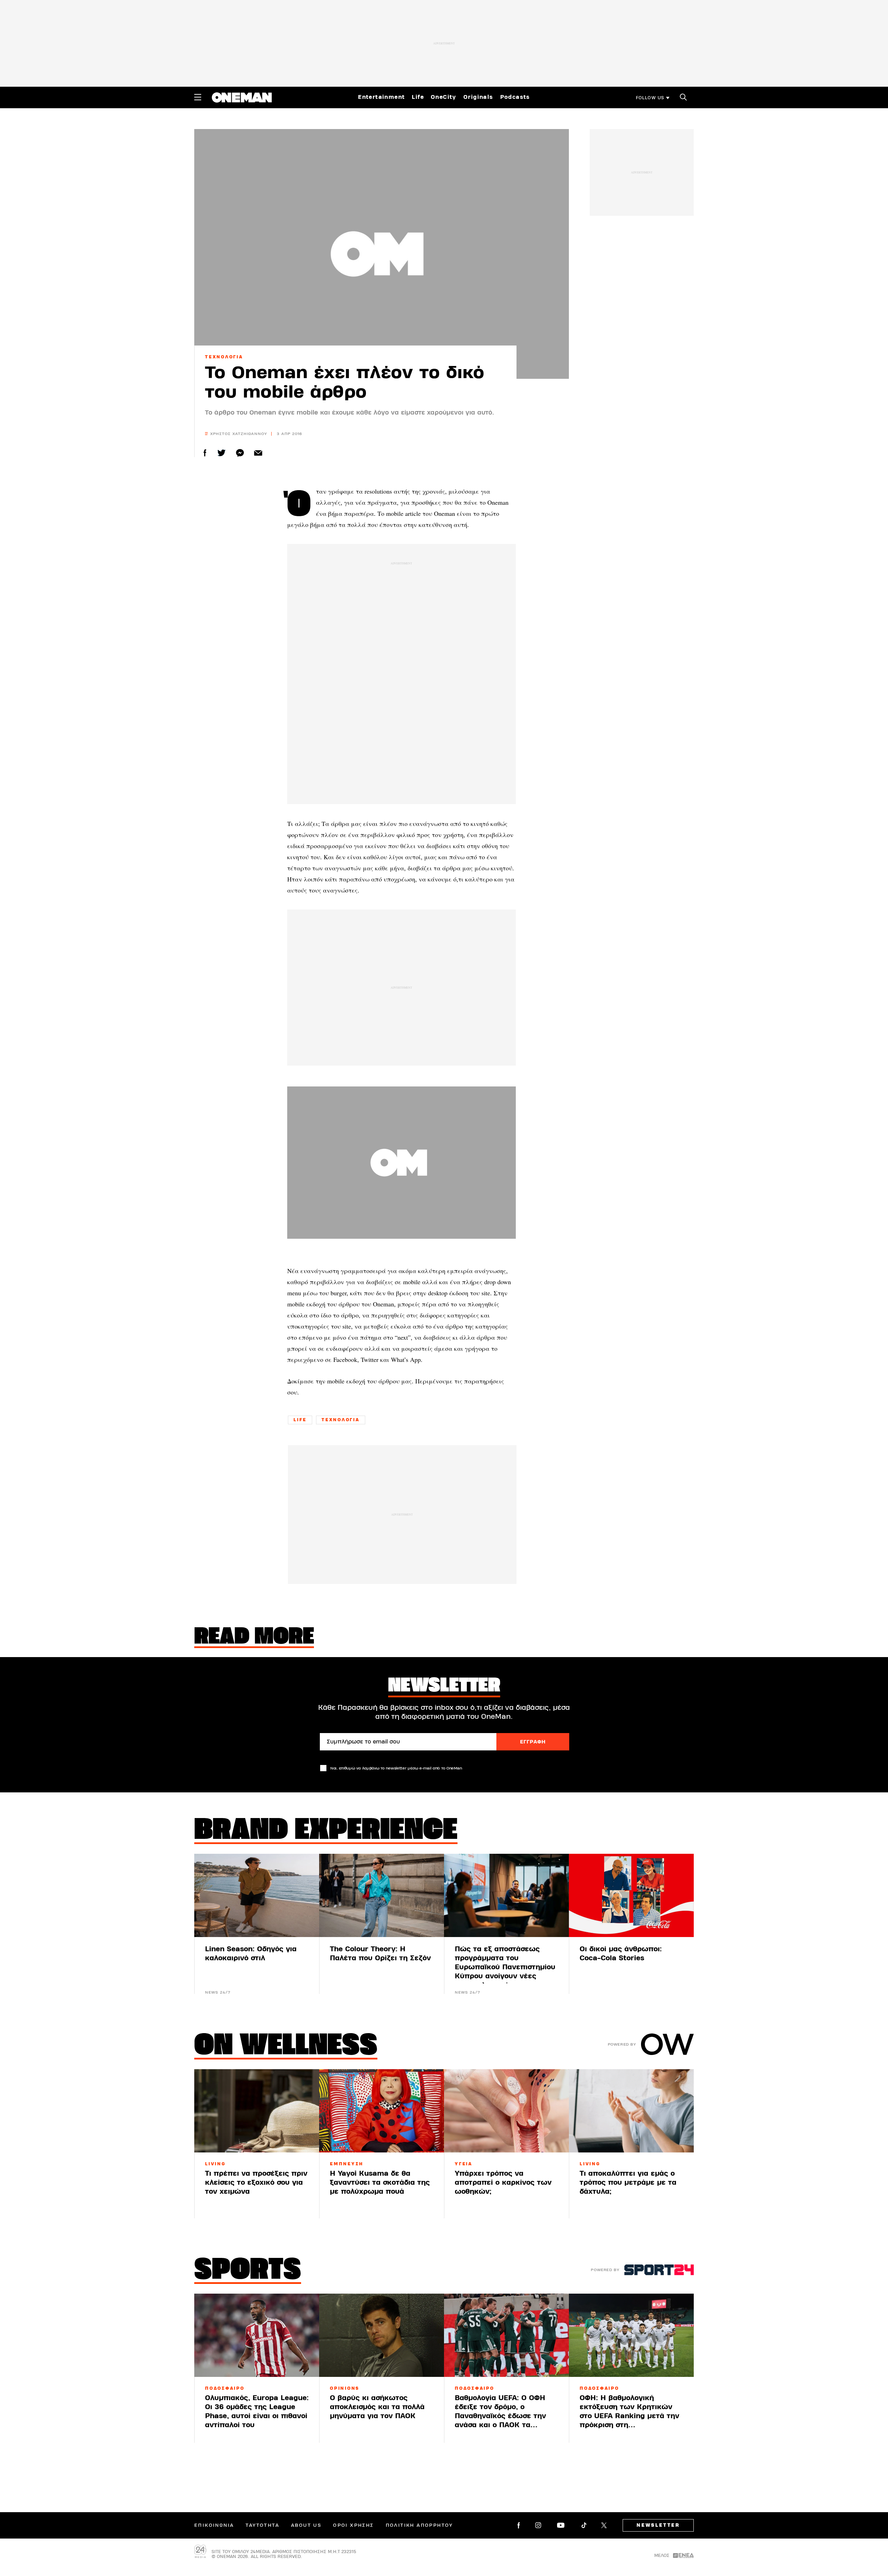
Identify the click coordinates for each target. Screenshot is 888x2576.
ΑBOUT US (306, 2525)
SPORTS (248, 2271)
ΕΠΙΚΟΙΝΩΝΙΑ (214, 2525)
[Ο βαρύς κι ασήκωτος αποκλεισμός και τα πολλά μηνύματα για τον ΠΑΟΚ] (382, 2335)
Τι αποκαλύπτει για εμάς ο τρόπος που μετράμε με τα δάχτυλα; (628, 2182)
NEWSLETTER (658, 2525)
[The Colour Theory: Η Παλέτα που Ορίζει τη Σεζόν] (382, 1895)
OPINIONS (345, 2388)
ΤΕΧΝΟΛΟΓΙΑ (224, 357)
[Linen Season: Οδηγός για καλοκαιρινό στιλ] (257, 1895)
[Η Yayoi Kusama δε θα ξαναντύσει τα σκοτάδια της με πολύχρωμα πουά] (382, 2111)
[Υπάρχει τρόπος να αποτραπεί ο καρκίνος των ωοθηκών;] (506, 2111)
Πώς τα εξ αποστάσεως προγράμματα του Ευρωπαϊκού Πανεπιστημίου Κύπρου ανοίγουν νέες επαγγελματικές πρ (505, 1967)
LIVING (215, 2164)
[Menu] (198, 97)
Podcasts (515, 97)
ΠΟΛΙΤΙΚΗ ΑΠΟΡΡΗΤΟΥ (419, 2525)
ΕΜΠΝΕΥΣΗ (347, 2164)
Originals (478, 97)
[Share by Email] (258, 453)
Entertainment (381, 97)
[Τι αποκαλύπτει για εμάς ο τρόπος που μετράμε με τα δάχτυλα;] (631, 2111)
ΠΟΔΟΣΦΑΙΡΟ (225, 2388)
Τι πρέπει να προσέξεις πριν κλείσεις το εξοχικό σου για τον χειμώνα (256, 2182)
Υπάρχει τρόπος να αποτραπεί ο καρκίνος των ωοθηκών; (503, 2182)
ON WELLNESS (286, 2047)
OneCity (444, 97)
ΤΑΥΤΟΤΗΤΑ (262, 2525)
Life (418, 97)
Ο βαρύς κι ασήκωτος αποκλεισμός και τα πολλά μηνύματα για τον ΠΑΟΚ (377, 2407)
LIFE (300, 1420)
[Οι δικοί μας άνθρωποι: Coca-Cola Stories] (631, 1895)
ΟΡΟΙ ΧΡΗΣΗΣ (353, 2525)
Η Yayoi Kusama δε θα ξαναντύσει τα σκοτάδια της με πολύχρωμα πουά (380, 2182)
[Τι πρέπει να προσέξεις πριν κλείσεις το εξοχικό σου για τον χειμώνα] (257, 2111)
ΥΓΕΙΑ (464, 2164)
